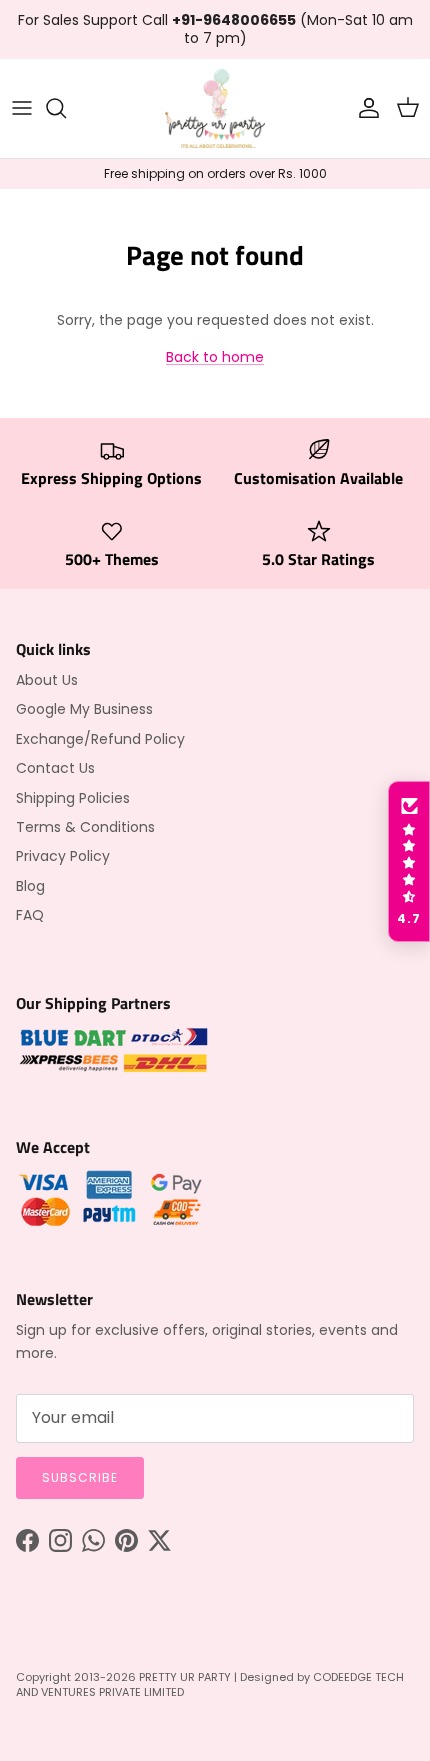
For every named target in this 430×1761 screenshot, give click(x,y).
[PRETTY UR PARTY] (215, 108)
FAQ (30, 915)
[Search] (66, 108)
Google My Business (84, 709)
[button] (409, 862)
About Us (47, 680)
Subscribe (80, 1477)
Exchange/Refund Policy (100, 739)
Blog (30, 886)
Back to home (215, 357)
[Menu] (22, 108)
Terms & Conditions (85, 827)
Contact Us (55, 768)
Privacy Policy (63, 856)
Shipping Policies (73, 798)
